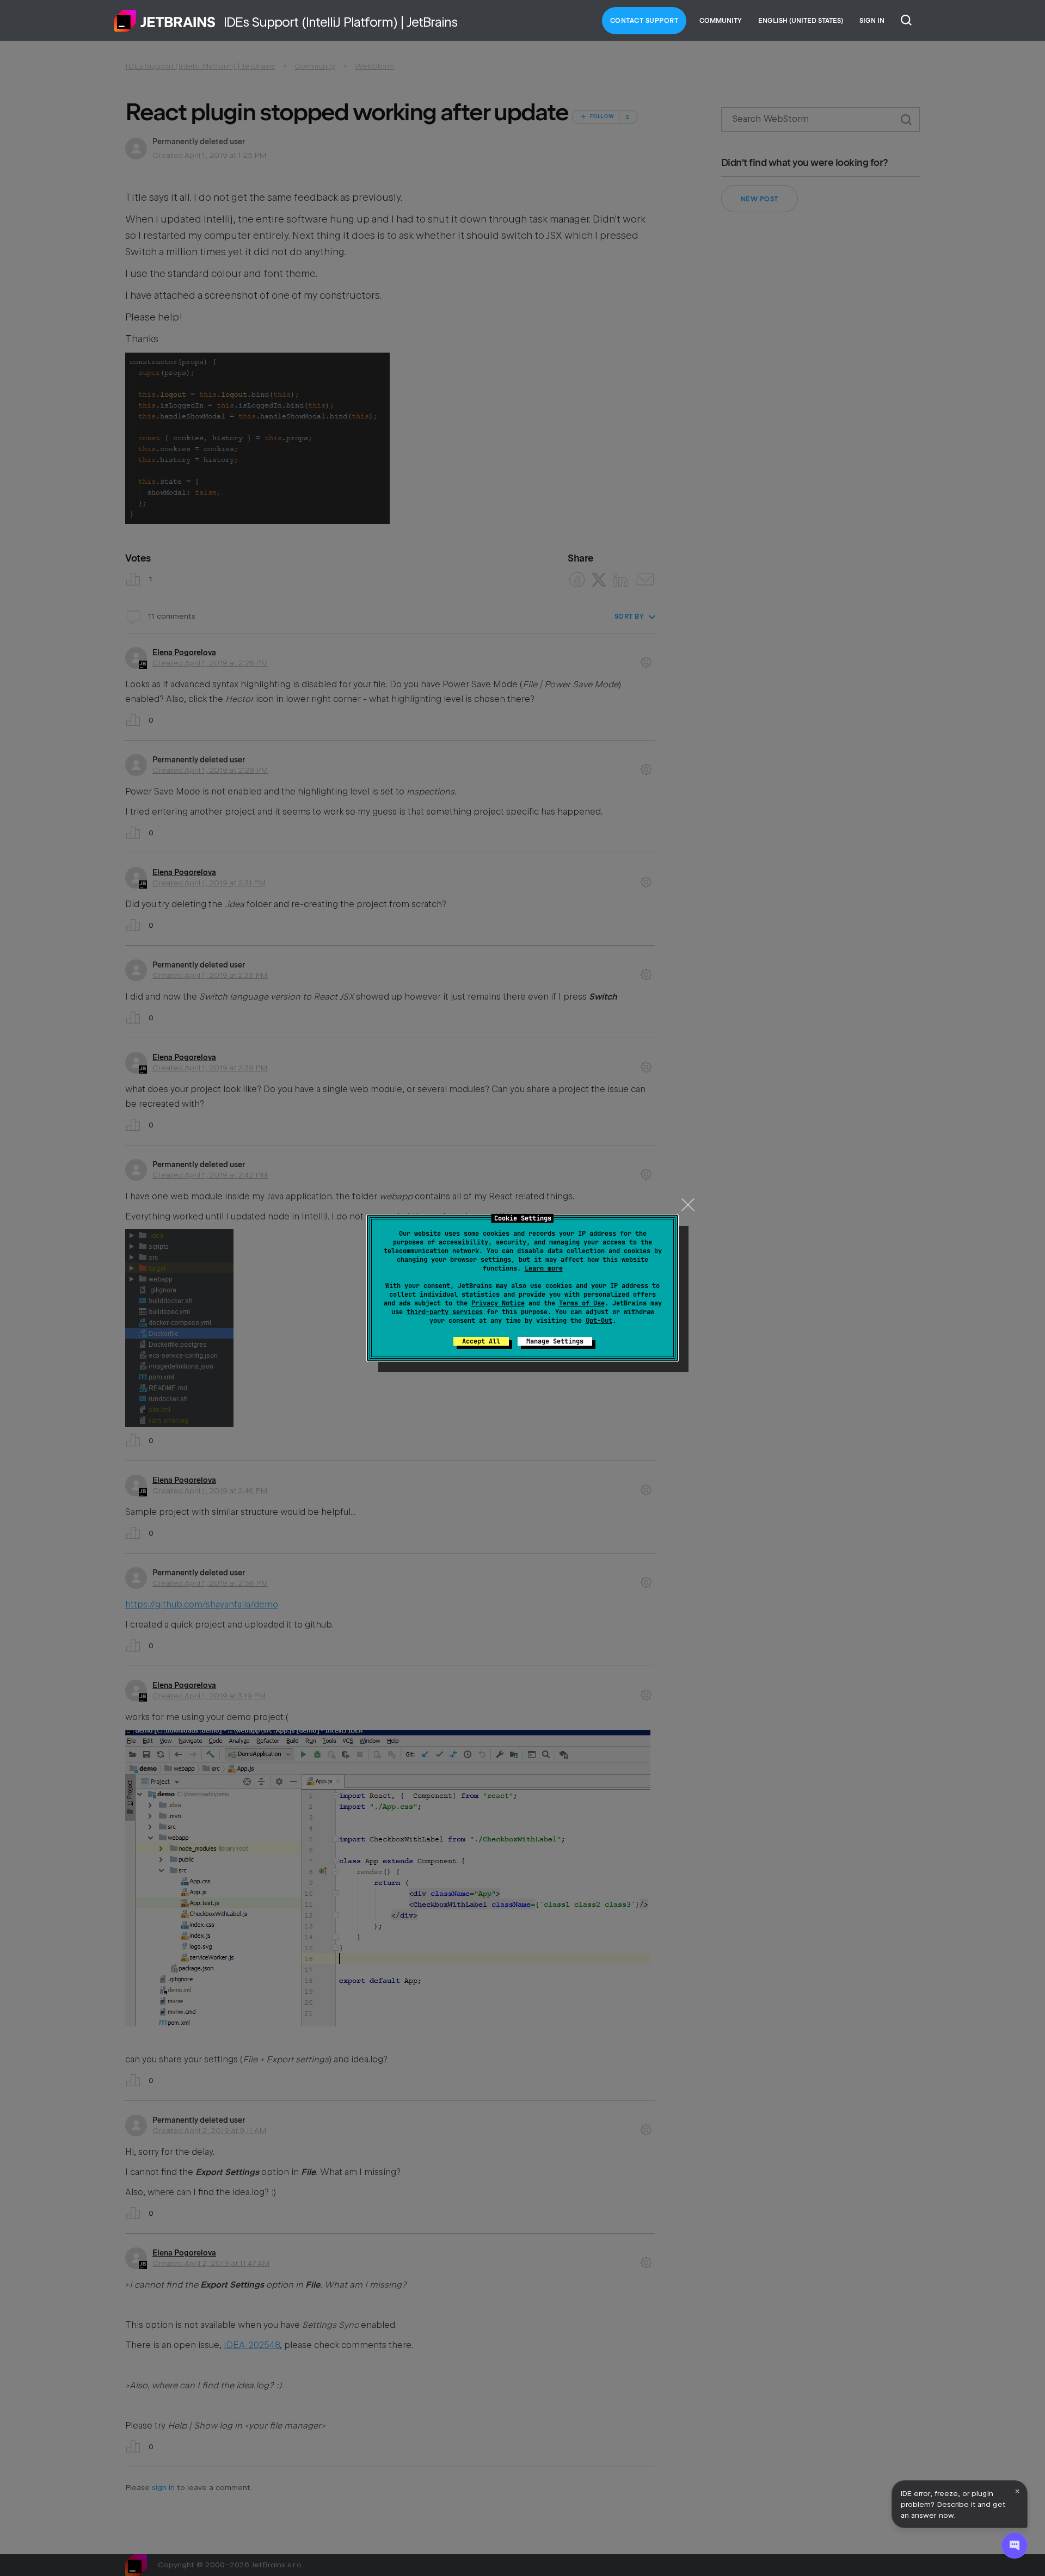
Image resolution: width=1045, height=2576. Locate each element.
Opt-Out (599, 1321)
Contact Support (644, 21)
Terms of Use (582, 1303)
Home (165, 21)
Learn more (544, 1268)
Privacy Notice (498, 1303)
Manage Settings (555, 1341)
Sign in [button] (872, 21)
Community (721, 21)
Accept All (481, 1341)
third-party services (445, 1312)
